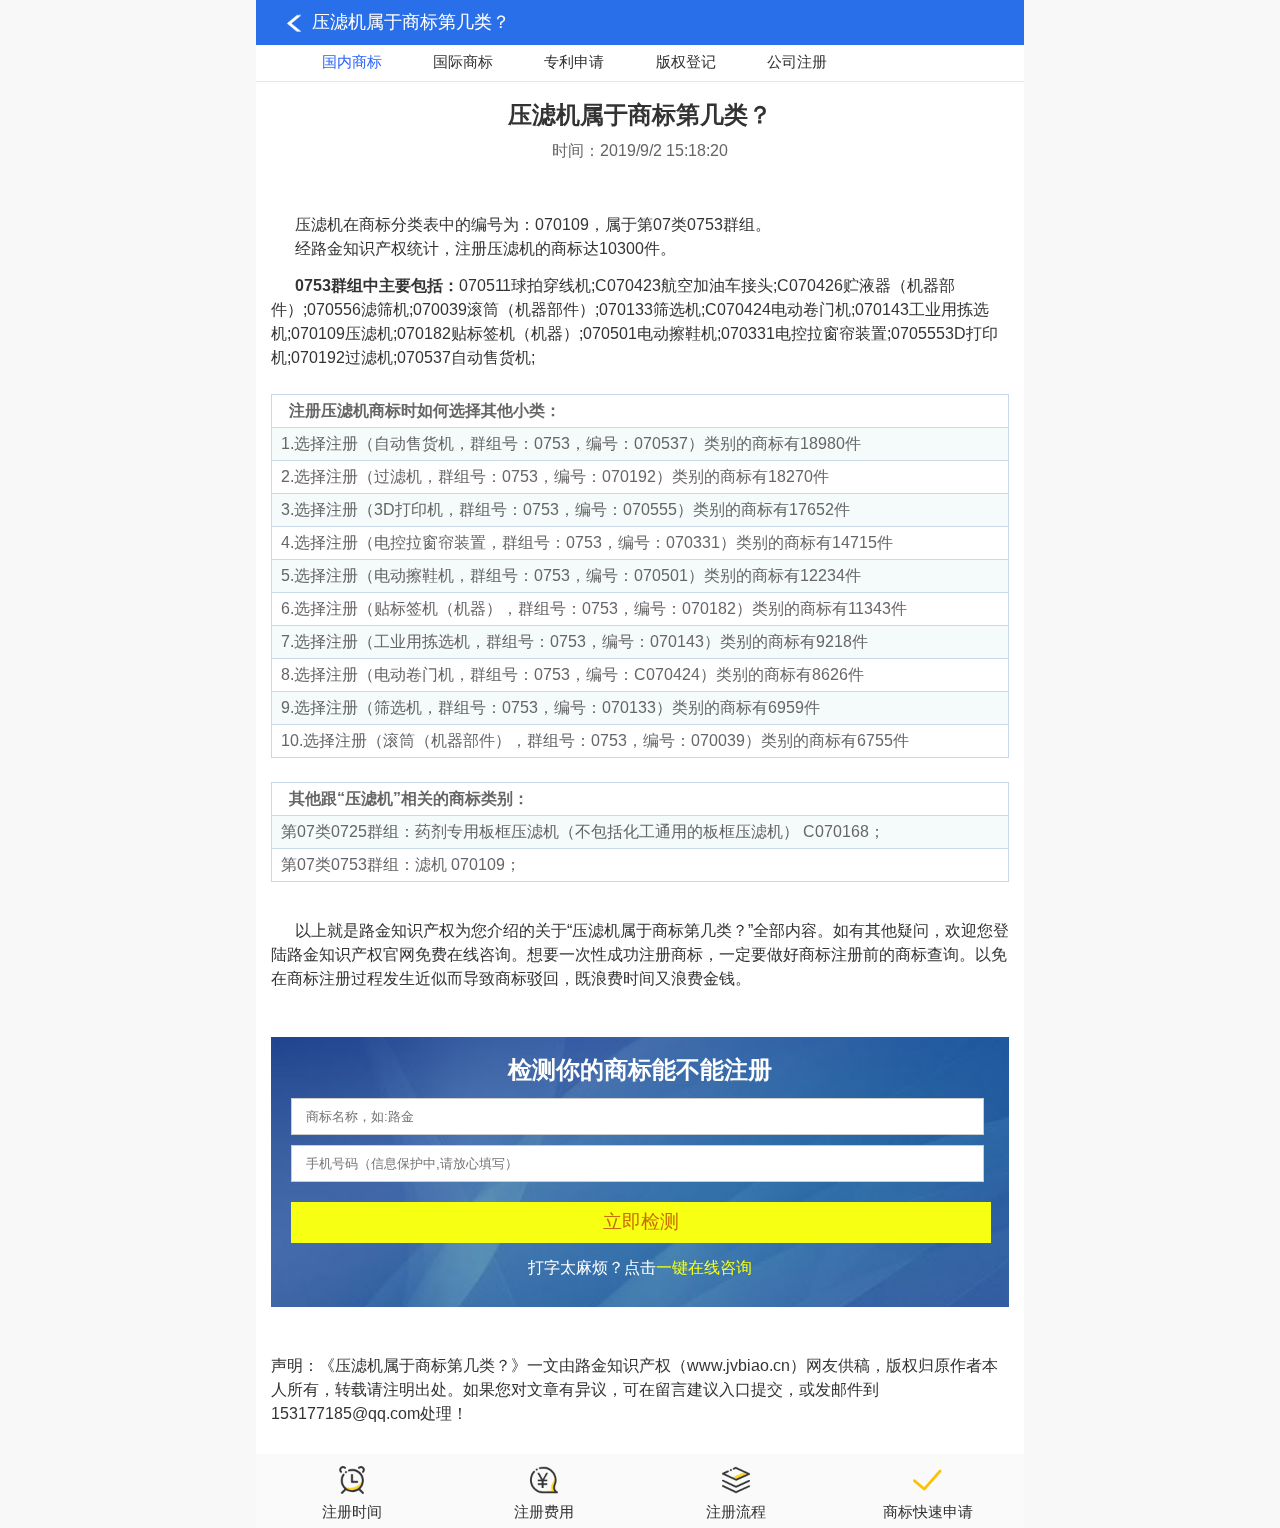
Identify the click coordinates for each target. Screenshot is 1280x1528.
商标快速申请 (928, 1511)
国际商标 (463, 61)
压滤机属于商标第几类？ (411, 22)
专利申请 (574, 61)
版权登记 (686, 61)
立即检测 (641, 1221)
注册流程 (736, 1511)
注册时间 (352, 1511)
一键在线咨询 (704, 1267)
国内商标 (352, 61)
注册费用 (544, 1511)
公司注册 (797, 61)
